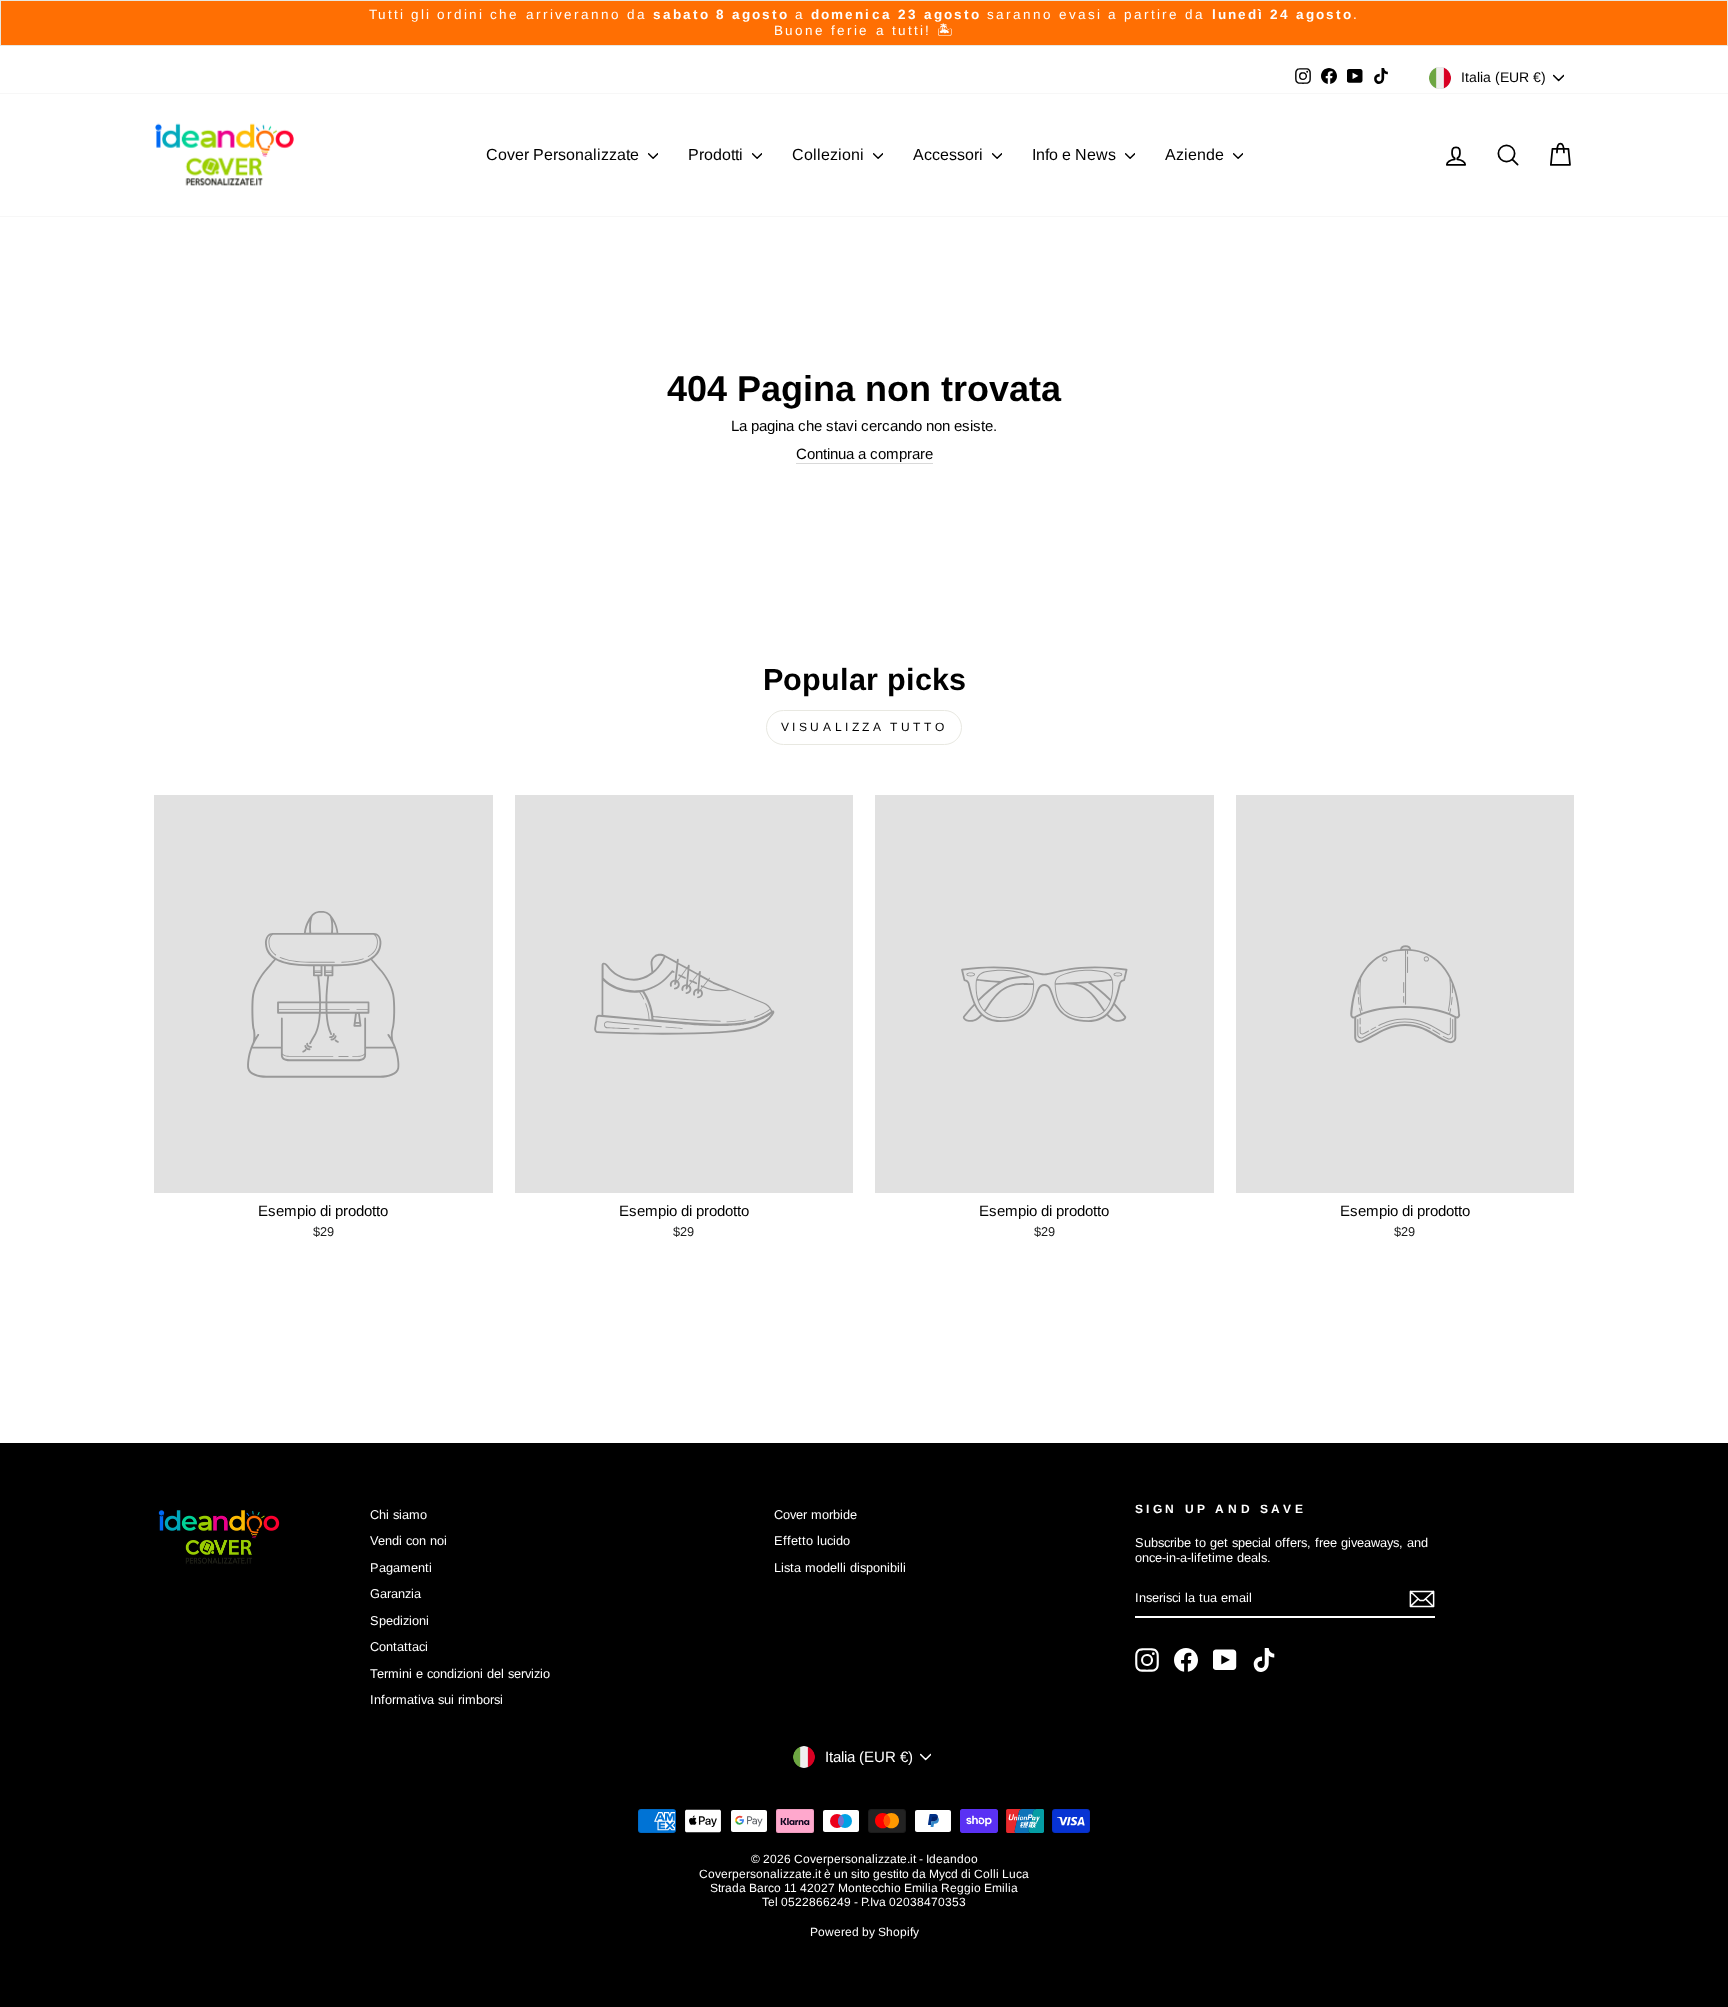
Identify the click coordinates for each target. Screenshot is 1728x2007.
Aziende (1196, 154)
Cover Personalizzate (564, 154)
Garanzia (395, 1593)
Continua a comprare (864, 453)
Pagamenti (401, 1567)
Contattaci (399, 1646)
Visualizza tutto (864, 727)
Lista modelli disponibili (840, 1567)
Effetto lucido (812, 1540)
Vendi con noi (408, 1540)
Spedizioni (399, 1620)
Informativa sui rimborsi (436, 1699)
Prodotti (717, 154)
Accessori (950, 154)
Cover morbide (815, 1514)
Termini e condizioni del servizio (460, 1673)
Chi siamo (398, 1514)
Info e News (1076, 154)
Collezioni (830, 154)
